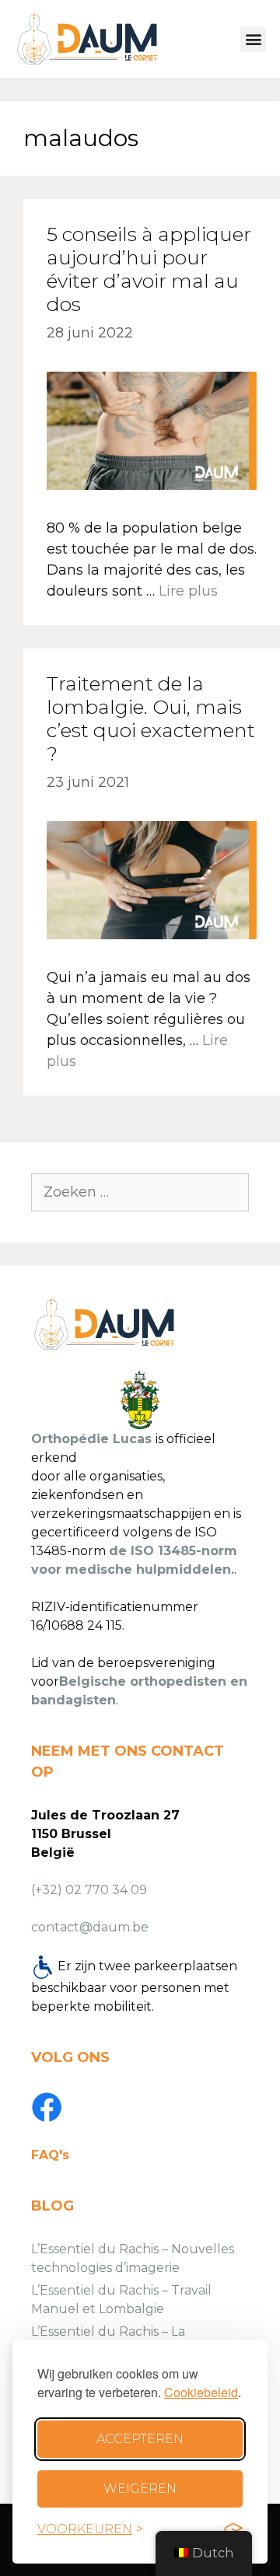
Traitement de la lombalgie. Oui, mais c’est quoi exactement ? (151, 718)
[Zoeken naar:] (140, 1192)
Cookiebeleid (201, 2392)
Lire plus (188, 591)
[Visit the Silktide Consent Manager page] (233, 2529)
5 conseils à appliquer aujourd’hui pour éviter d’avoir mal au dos (149, 269)
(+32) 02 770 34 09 (89, 1890)
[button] (253, 39)
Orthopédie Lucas (91, 1439)
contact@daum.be (90, 1927)
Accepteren (140, 2439)
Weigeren (140, 2489)
